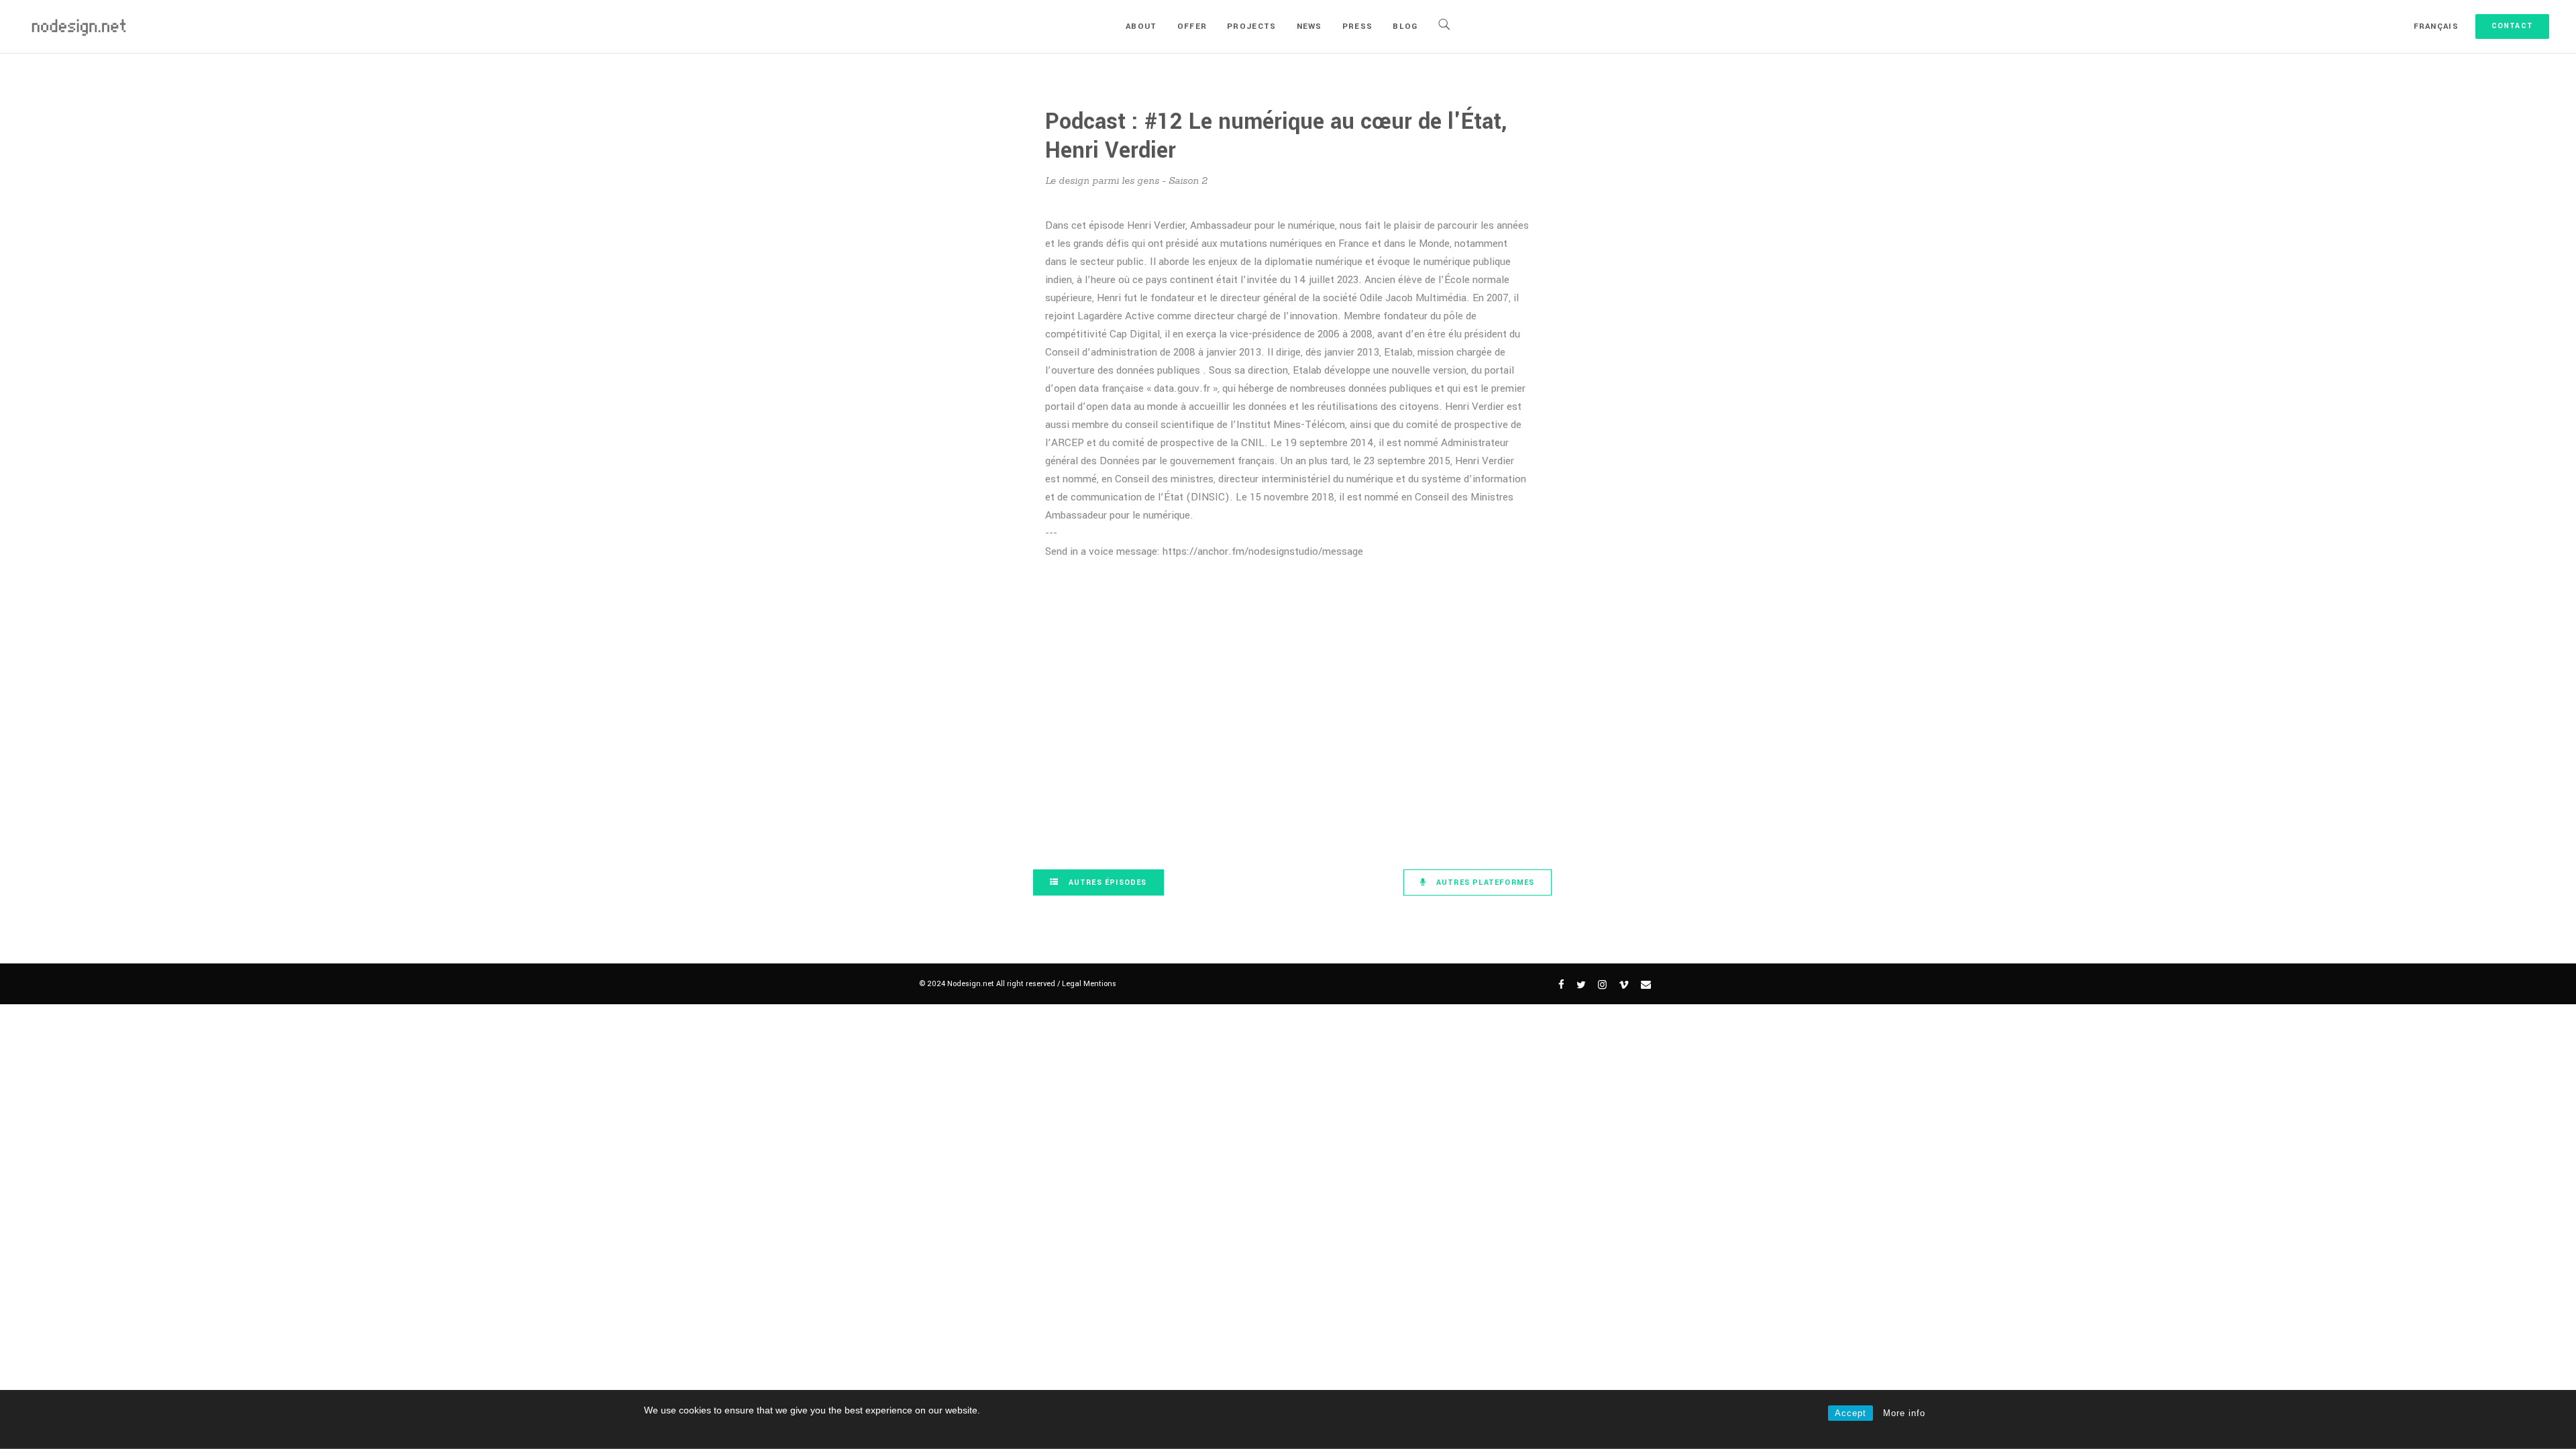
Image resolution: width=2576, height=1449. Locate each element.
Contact (2512, 26)
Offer (1192, 26)
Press (1358, 26)
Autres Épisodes (1107, 882)
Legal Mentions (1089, 984)
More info (1904, 1413)
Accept (1850, 1413)
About (1141, 26)
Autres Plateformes (1484, 882)
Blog (1405, 26)
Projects (1251, 26)
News (1309, 26)
